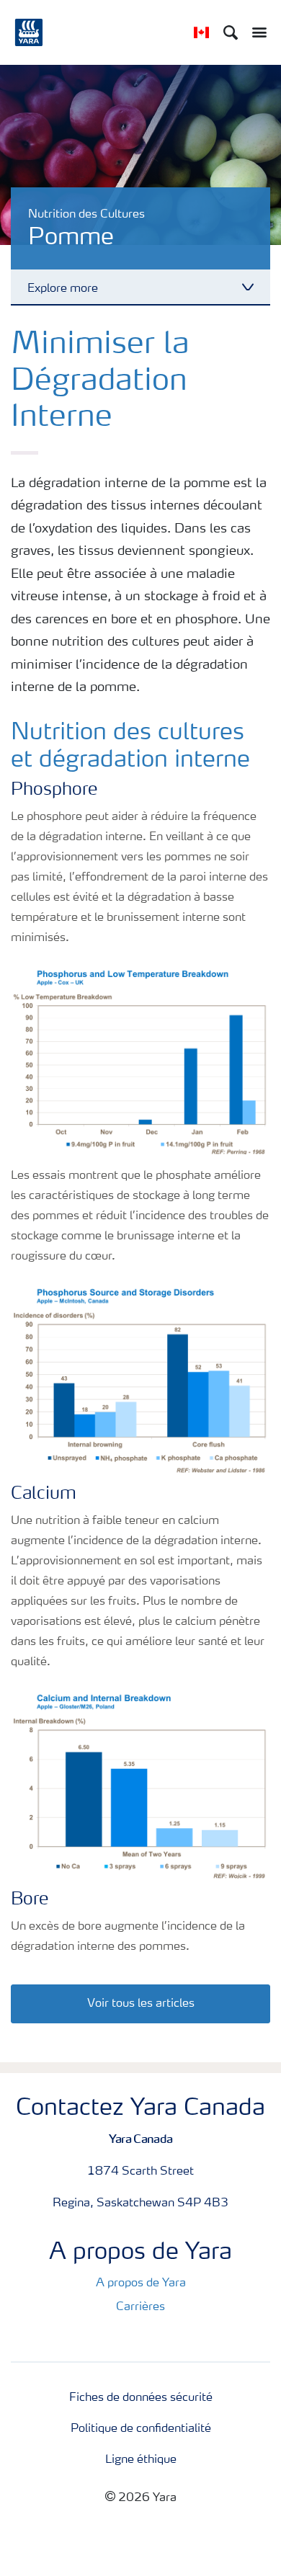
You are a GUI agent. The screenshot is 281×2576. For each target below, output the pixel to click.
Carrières (140, 2307)
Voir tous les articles (141, 2004)
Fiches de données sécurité (141, 2398)
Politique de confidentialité (141, 2429)
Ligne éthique (141, 2460)
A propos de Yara (141, 2283)
